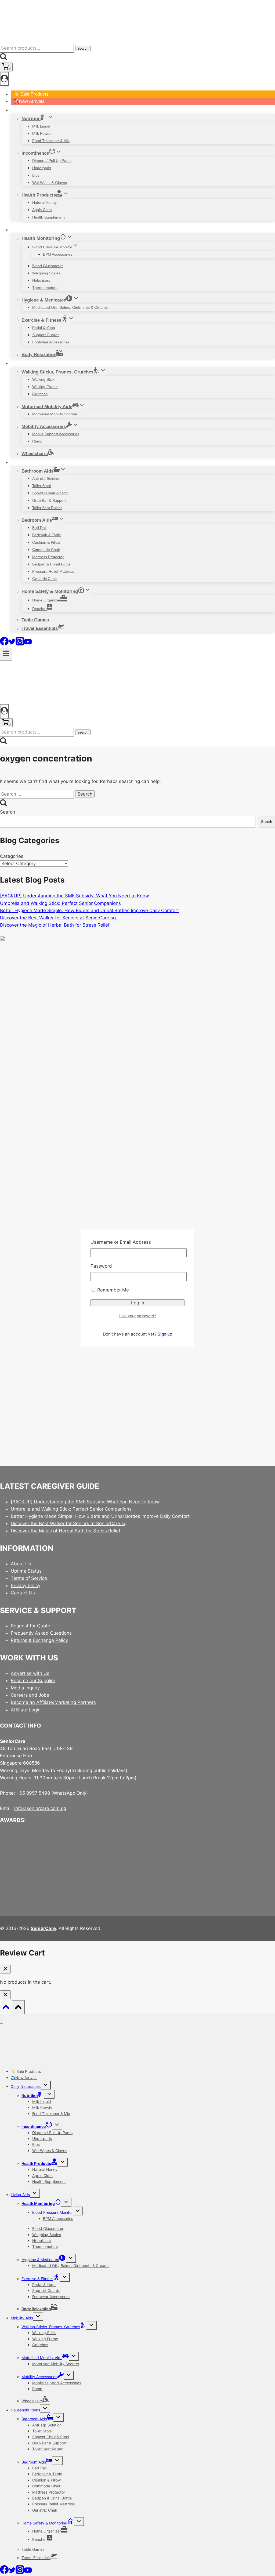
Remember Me (112, 1290)
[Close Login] (5, 1995)
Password (101, 1266)
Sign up (165, 1334)
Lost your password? (138, 1316)
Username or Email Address (121, 1242)
